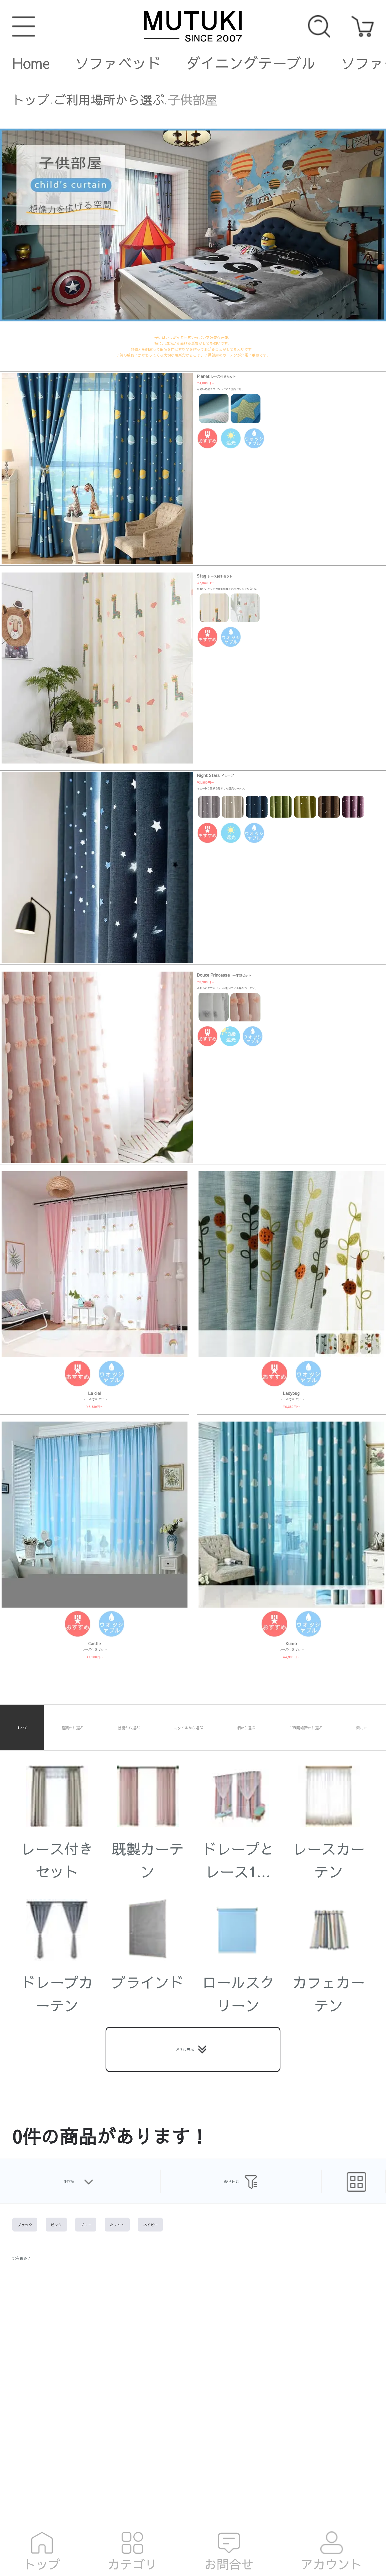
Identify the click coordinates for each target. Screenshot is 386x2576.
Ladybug (291, 1393)
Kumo (291, 1643)
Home (31, 63)
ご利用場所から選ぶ (109, 100)
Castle (95, 1643)
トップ (31, 100)
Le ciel (95, 1393)
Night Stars (215, 775)
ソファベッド (118, 63)
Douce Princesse (224, 975)
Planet (217, 376)
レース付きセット (95, 1399)
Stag (215, 576)
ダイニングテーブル (251, 63)
